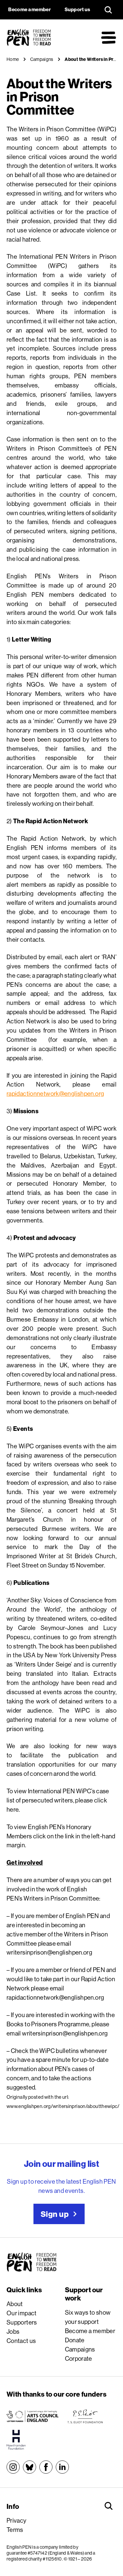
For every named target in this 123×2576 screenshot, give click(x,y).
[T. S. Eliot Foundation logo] (85, 2416)
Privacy (17, 2520)
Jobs (13, 2331)
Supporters (22, 2322)
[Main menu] (109, 38)
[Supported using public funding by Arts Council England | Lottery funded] (32, 2416)
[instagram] (13, 2467)
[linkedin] (62, 2467)
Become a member (90, 2331)
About (15, 2304)
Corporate (79, 2358)
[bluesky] (30, 2467)
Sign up (55, 2214)
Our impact (22, 2313)
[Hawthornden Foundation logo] (16, 2440)
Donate (75, 2340)
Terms (15, 2530)
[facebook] (46, 2467)
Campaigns (80, 2349)
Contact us (21, 2341)
